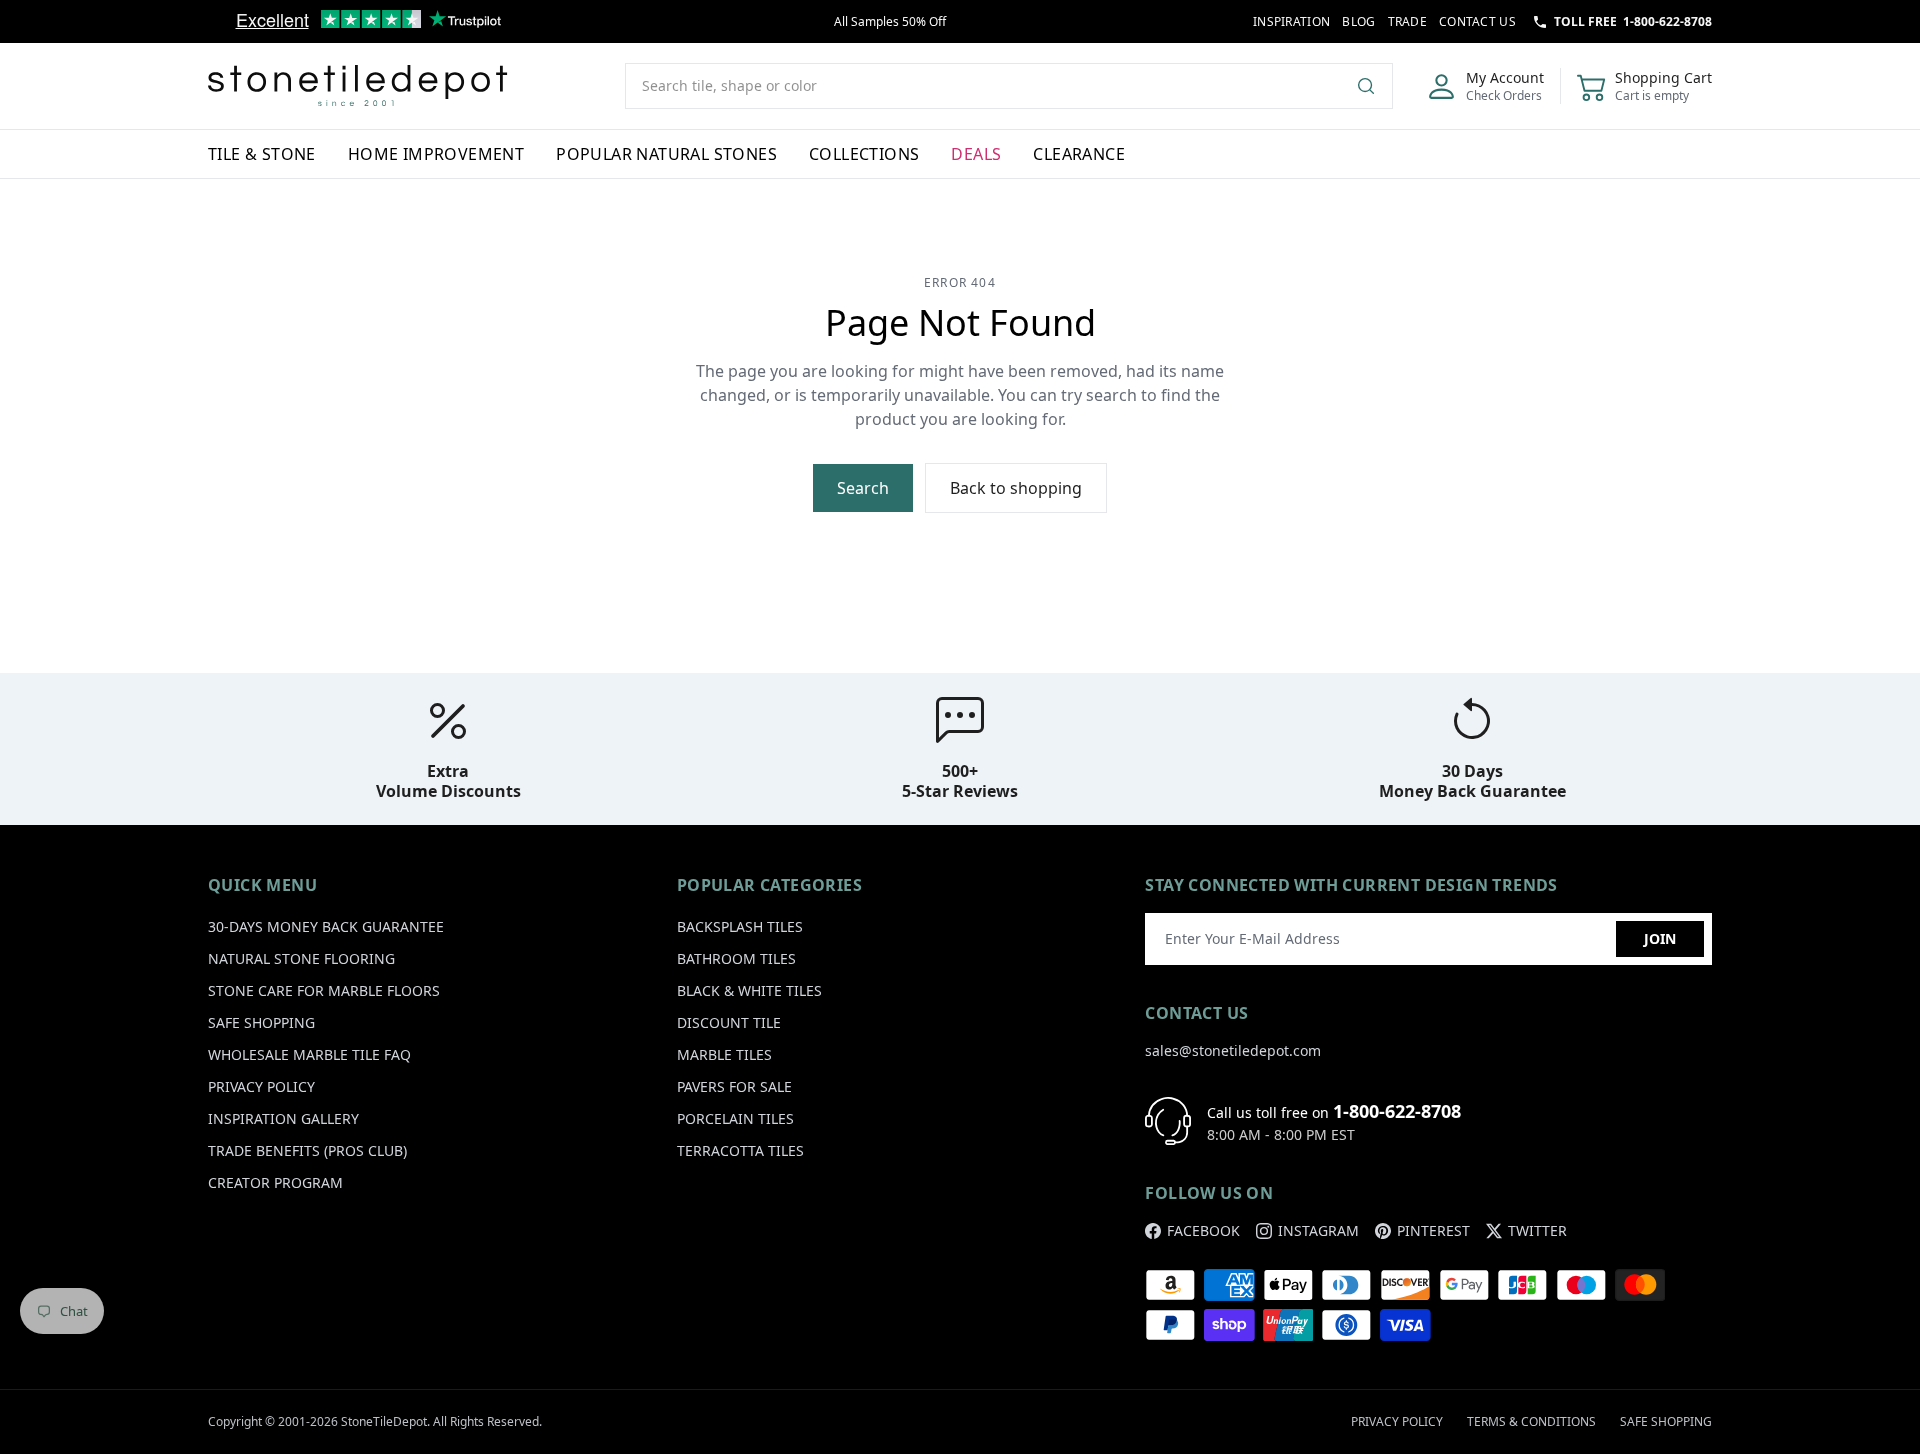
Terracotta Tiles (740, 1150)
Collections (864, 154)
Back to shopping (1016, 488)
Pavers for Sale (734, 1086)
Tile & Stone (262, 154)
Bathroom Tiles (736, 958)
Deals (976, 154)
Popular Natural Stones (666, 154)
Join (1660, 938)
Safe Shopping (261, 1022)
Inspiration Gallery (283, 1118)
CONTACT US (1477, 21)
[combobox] (1009, 86)
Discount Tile (729, 1022)
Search (863, 488)
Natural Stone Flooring (301, 958)
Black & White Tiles (749, 990)
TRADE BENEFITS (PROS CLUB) (307, 1150)
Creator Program (275, 1182)
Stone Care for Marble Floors (324, 990)
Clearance (1079, 154)
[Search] (1374, 86)
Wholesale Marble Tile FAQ (309, 1054)
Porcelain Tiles (735, 1118)
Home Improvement (436, 154)
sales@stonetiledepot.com (1233, 1050)
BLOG (1358, 21)
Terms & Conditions (1531, 1421)
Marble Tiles (724, 1054)
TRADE (1408, 21)
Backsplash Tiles (740, 926)
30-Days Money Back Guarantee (326, 926)
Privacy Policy (261, 1086)
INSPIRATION (1291, 21)
